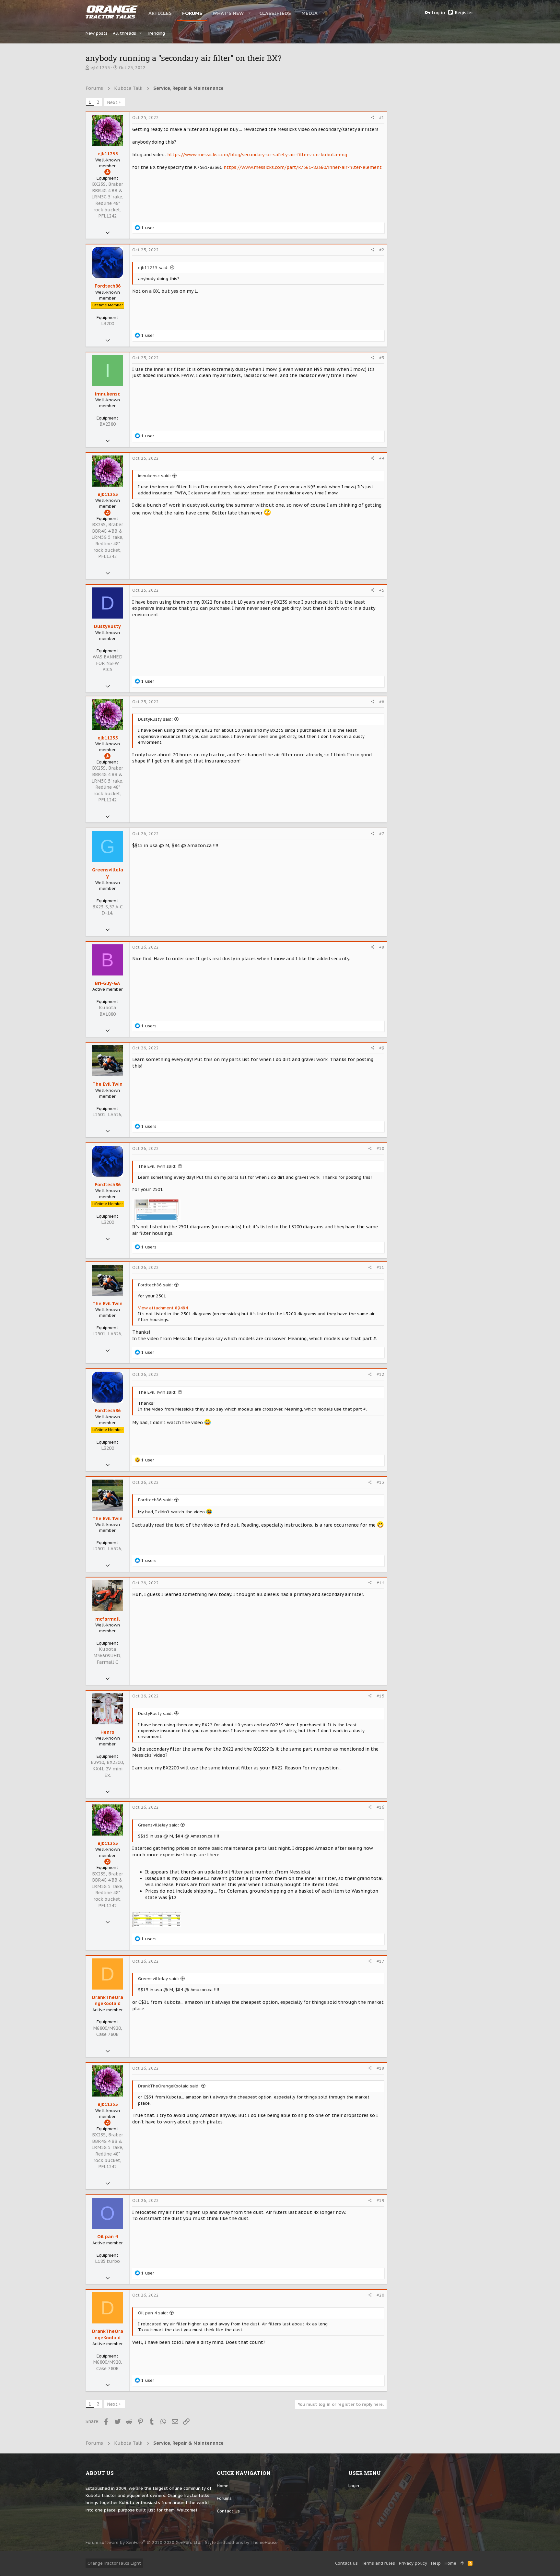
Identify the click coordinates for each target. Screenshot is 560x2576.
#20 (380, 2295)
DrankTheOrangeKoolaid (108, 2001)
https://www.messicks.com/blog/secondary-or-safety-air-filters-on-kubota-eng (257, 155)
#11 (380, 1267)
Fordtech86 (108, 286)
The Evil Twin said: (157, 1166)
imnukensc (107, 394)
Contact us (228, 2511)
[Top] (462, 2563)
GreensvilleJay (108, 873)
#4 (382, 458)
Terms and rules (378, 2563)
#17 (380, 1961)
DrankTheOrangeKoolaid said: (169, 2086)
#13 (380, 1482)
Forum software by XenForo (143, 2542)
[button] (250, 13)
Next (112, 102)
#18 (380, 2068)
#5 (382, 590)
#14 (380, 1583)
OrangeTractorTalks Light (114, 2563)
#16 (380, 1807)
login (354, 2486)
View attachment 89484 (163, 1308)
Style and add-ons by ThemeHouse (241, 2542)
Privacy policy (413, 2563)
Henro (107, 1732)
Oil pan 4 (107, 2237)
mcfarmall (108, 1619)
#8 (382, 947)
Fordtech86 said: (155, 1285)
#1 (382, 118)
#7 (382, 834)
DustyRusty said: (155, 719)
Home (223, 2486)
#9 (382, 1048)
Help (436, 2563)
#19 (380, 2200)
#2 (382, 250)
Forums (224, 2498)
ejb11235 (100, 68)
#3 (382, 358)
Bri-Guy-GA (107, 983)
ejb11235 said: (153, 268)
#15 (380, 1696)
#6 (382, 702)
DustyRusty (107, 626)
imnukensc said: (154, 476)
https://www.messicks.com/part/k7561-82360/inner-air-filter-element (303, 167)
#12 (380, 1374)
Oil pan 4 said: (153, 2313)
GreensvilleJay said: (158, 1825)
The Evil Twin (107, 1084)
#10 (380, 1148)
